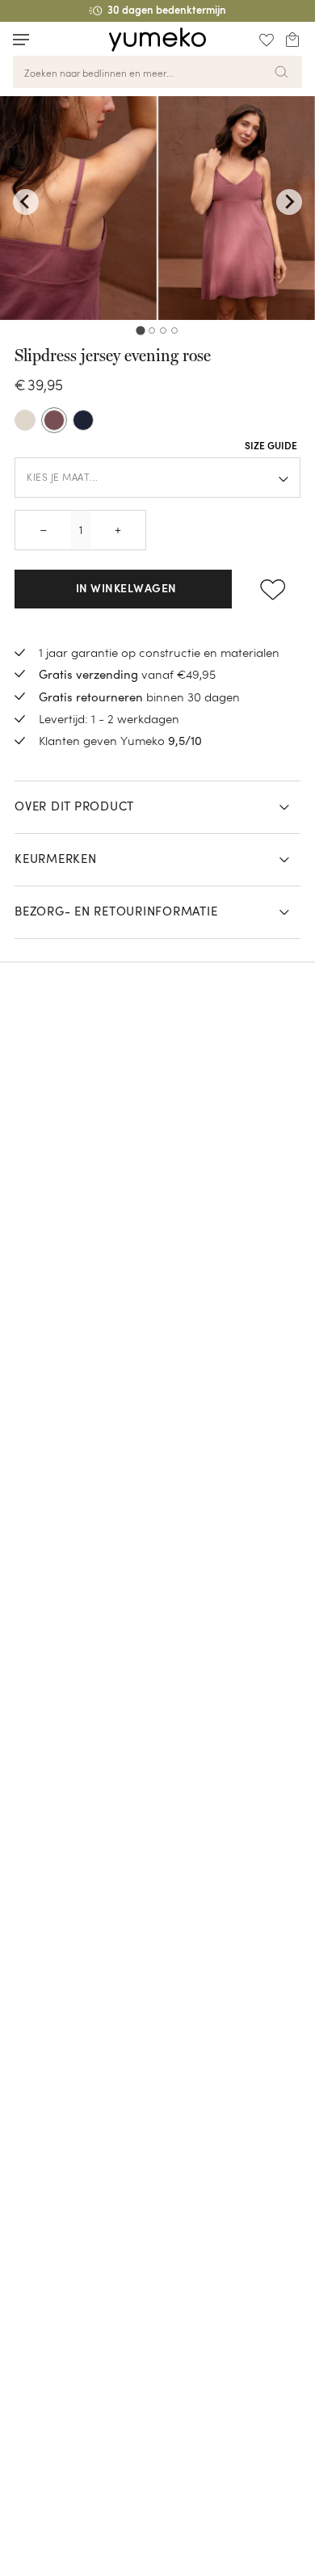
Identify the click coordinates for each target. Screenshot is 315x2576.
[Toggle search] (52, 39)
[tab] (140, 330)
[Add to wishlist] (273, 589)
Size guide (271, 447)
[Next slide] (289, 202)
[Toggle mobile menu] (21, 40)
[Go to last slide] (26, 202)
